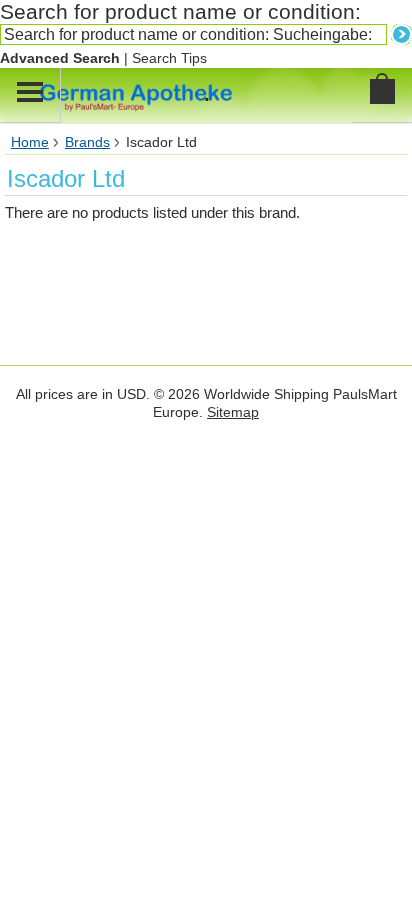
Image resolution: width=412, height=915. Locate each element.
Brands (87, 142)
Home (30, 142)
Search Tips (169, 58)
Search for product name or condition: (180, 11)
